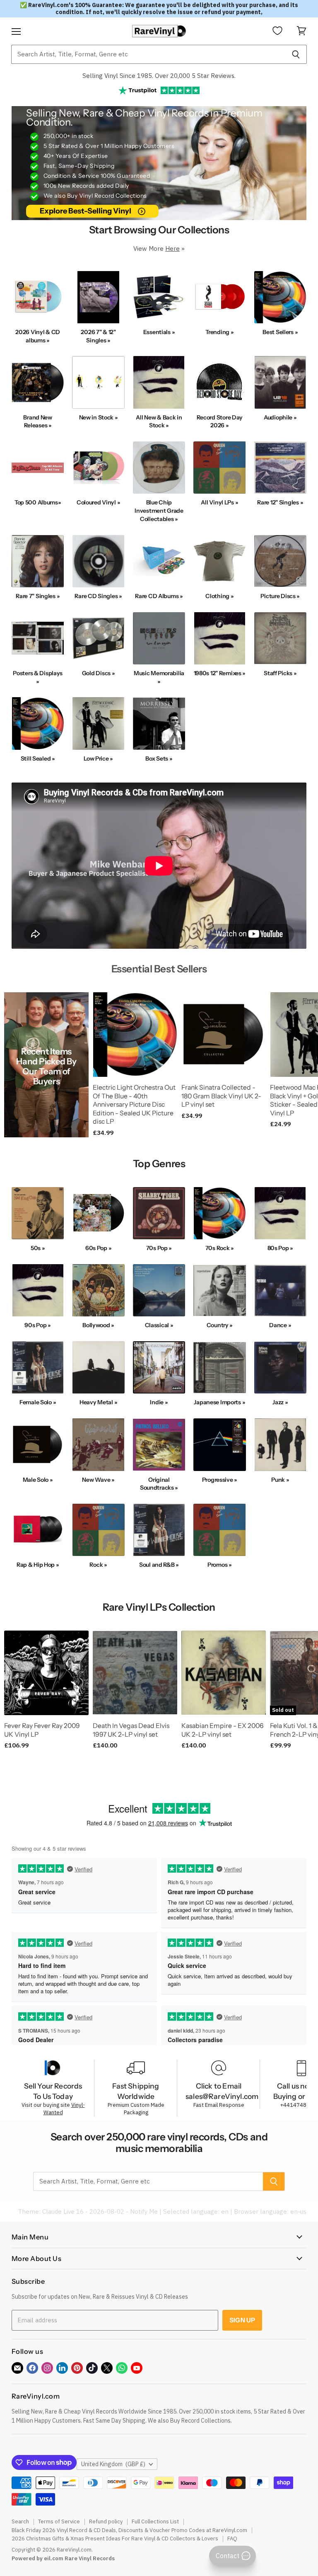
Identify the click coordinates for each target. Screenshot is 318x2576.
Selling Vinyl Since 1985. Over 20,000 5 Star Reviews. (159, 76)
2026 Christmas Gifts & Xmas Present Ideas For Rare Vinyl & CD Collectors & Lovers (115, 2538)
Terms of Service (59, 2521)
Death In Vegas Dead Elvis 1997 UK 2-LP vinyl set (131, 1730)
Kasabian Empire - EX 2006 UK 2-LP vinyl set (222, 1730)
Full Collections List (155, 2521)
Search (20, 2521)
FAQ (232, 2538)
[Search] (296, 54)
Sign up (242, 2320)
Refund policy (106, 2521)
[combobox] (148, 54)
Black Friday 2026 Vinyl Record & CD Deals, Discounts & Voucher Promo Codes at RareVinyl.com (129, 2530)
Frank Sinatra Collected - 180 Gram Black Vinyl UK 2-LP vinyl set (221, 1096)
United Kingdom (113, 2464)
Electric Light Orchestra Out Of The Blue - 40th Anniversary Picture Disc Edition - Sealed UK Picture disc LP (134, 1105)
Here (172, 248)
